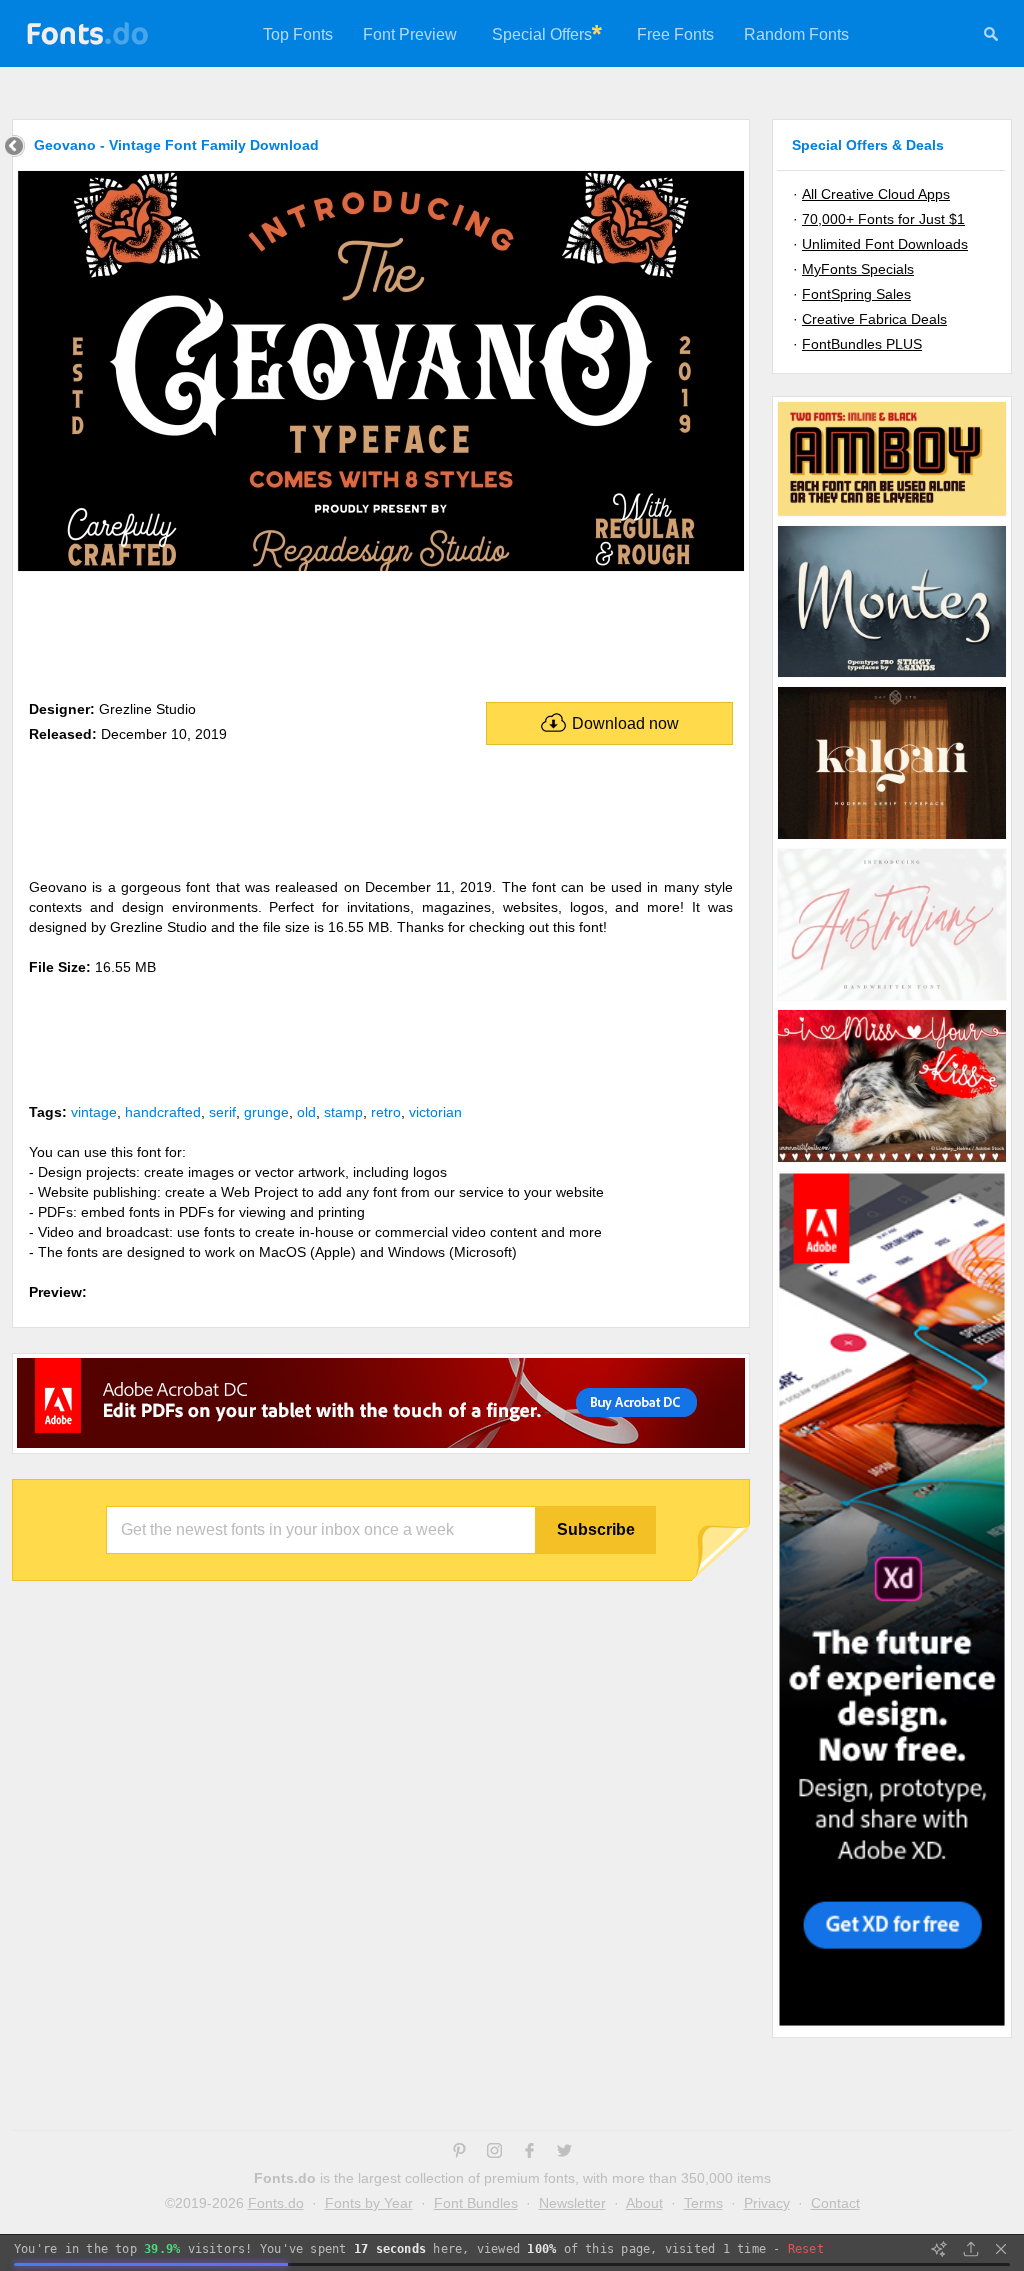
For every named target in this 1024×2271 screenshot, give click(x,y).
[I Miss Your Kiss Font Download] (892, 1161)
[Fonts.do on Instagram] (494, 2153)
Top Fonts (298, 34)
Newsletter (572, 2203)
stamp (343, 1112)
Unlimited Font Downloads (885, 244)
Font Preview (410, 34)
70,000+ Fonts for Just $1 (883, 219)
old (306, 1112)
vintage (94, 1112)
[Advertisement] (381, 632)
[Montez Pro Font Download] (892, 676)
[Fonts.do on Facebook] (529, 2153)
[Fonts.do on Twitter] (564, 2153)
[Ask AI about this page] (939, 2249)
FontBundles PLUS (862, 344)
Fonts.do (276, 2203)
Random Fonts (796, 34)
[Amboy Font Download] (892, 515)
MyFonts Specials (858, 269)
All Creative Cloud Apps (876, 194)
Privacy (767, 2203)
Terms (703, 2203)
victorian (435, 1112)
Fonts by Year (369, 2203)
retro (386, 1112)
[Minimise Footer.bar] (1001, 2249)
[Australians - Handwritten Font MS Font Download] (892, 999)
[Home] (14, 148)
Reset (806, 2249)
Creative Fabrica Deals (874, 319)
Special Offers (542, 34)
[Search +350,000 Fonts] (991, 37)
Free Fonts (675, 34)
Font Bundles (476, 2203)
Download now (625, 723)
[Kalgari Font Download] (892, 838)
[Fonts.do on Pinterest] (459, 2153)
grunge (266, 1112)
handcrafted (163, 1112)
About (644, 2203)
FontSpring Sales (856, 294)
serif (222, 1112)
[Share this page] (971, 2249)
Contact (835, 2203)
